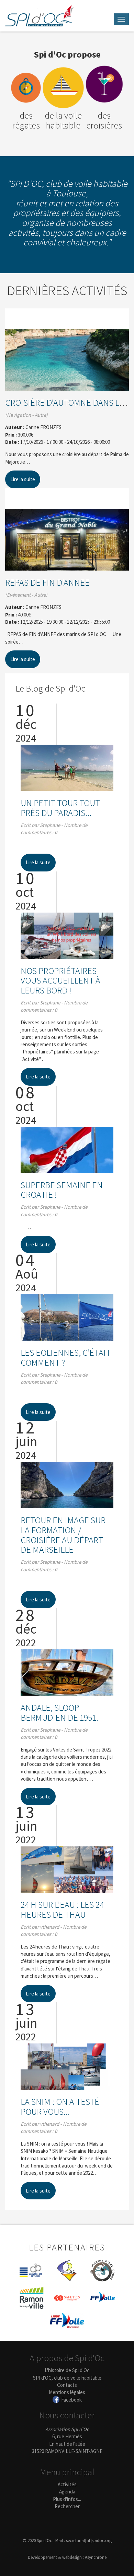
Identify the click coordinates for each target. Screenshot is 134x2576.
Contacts (67, 2385)
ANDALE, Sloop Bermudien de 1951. (59, 1712)
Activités (67, 2484)
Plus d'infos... (67, 2499)
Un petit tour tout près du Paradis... (60, 808)
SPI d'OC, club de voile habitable (67, 2378)
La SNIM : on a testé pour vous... (60, 2107)
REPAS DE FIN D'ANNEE (47, 582)
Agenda (67, 2492)
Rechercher (67, 2506)
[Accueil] (40, 16)
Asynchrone (96, 2557)
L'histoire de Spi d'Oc (67, 2370)
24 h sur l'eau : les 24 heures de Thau (62, 1909)
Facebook (71, 2400)
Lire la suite (23, 479)
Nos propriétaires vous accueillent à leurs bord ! (60, 980)
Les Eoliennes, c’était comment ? (66, 1357)
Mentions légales (67, 2392)
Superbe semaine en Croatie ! (62, 1190)
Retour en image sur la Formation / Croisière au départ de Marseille (63, 1535)
